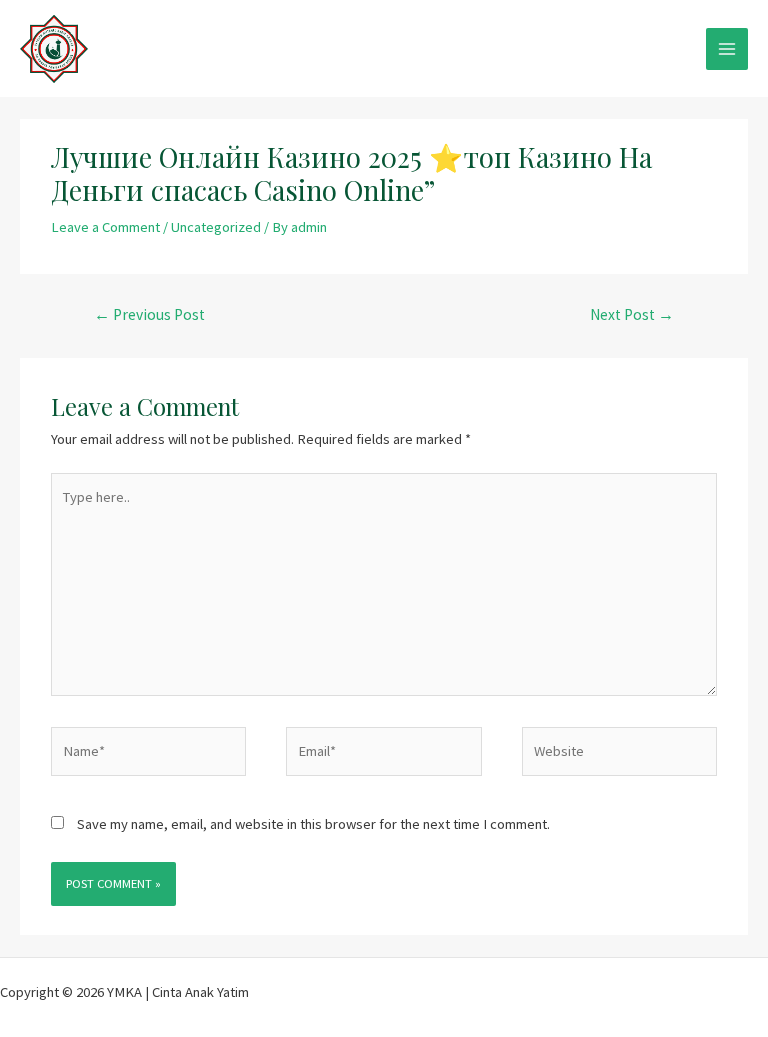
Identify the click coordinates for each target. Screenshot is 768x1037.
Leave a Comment (105, 227)
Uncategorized (216, 227)
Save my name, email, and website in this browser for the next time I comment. (313, 824)
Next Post (632, 314)
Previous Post (149, 314)
